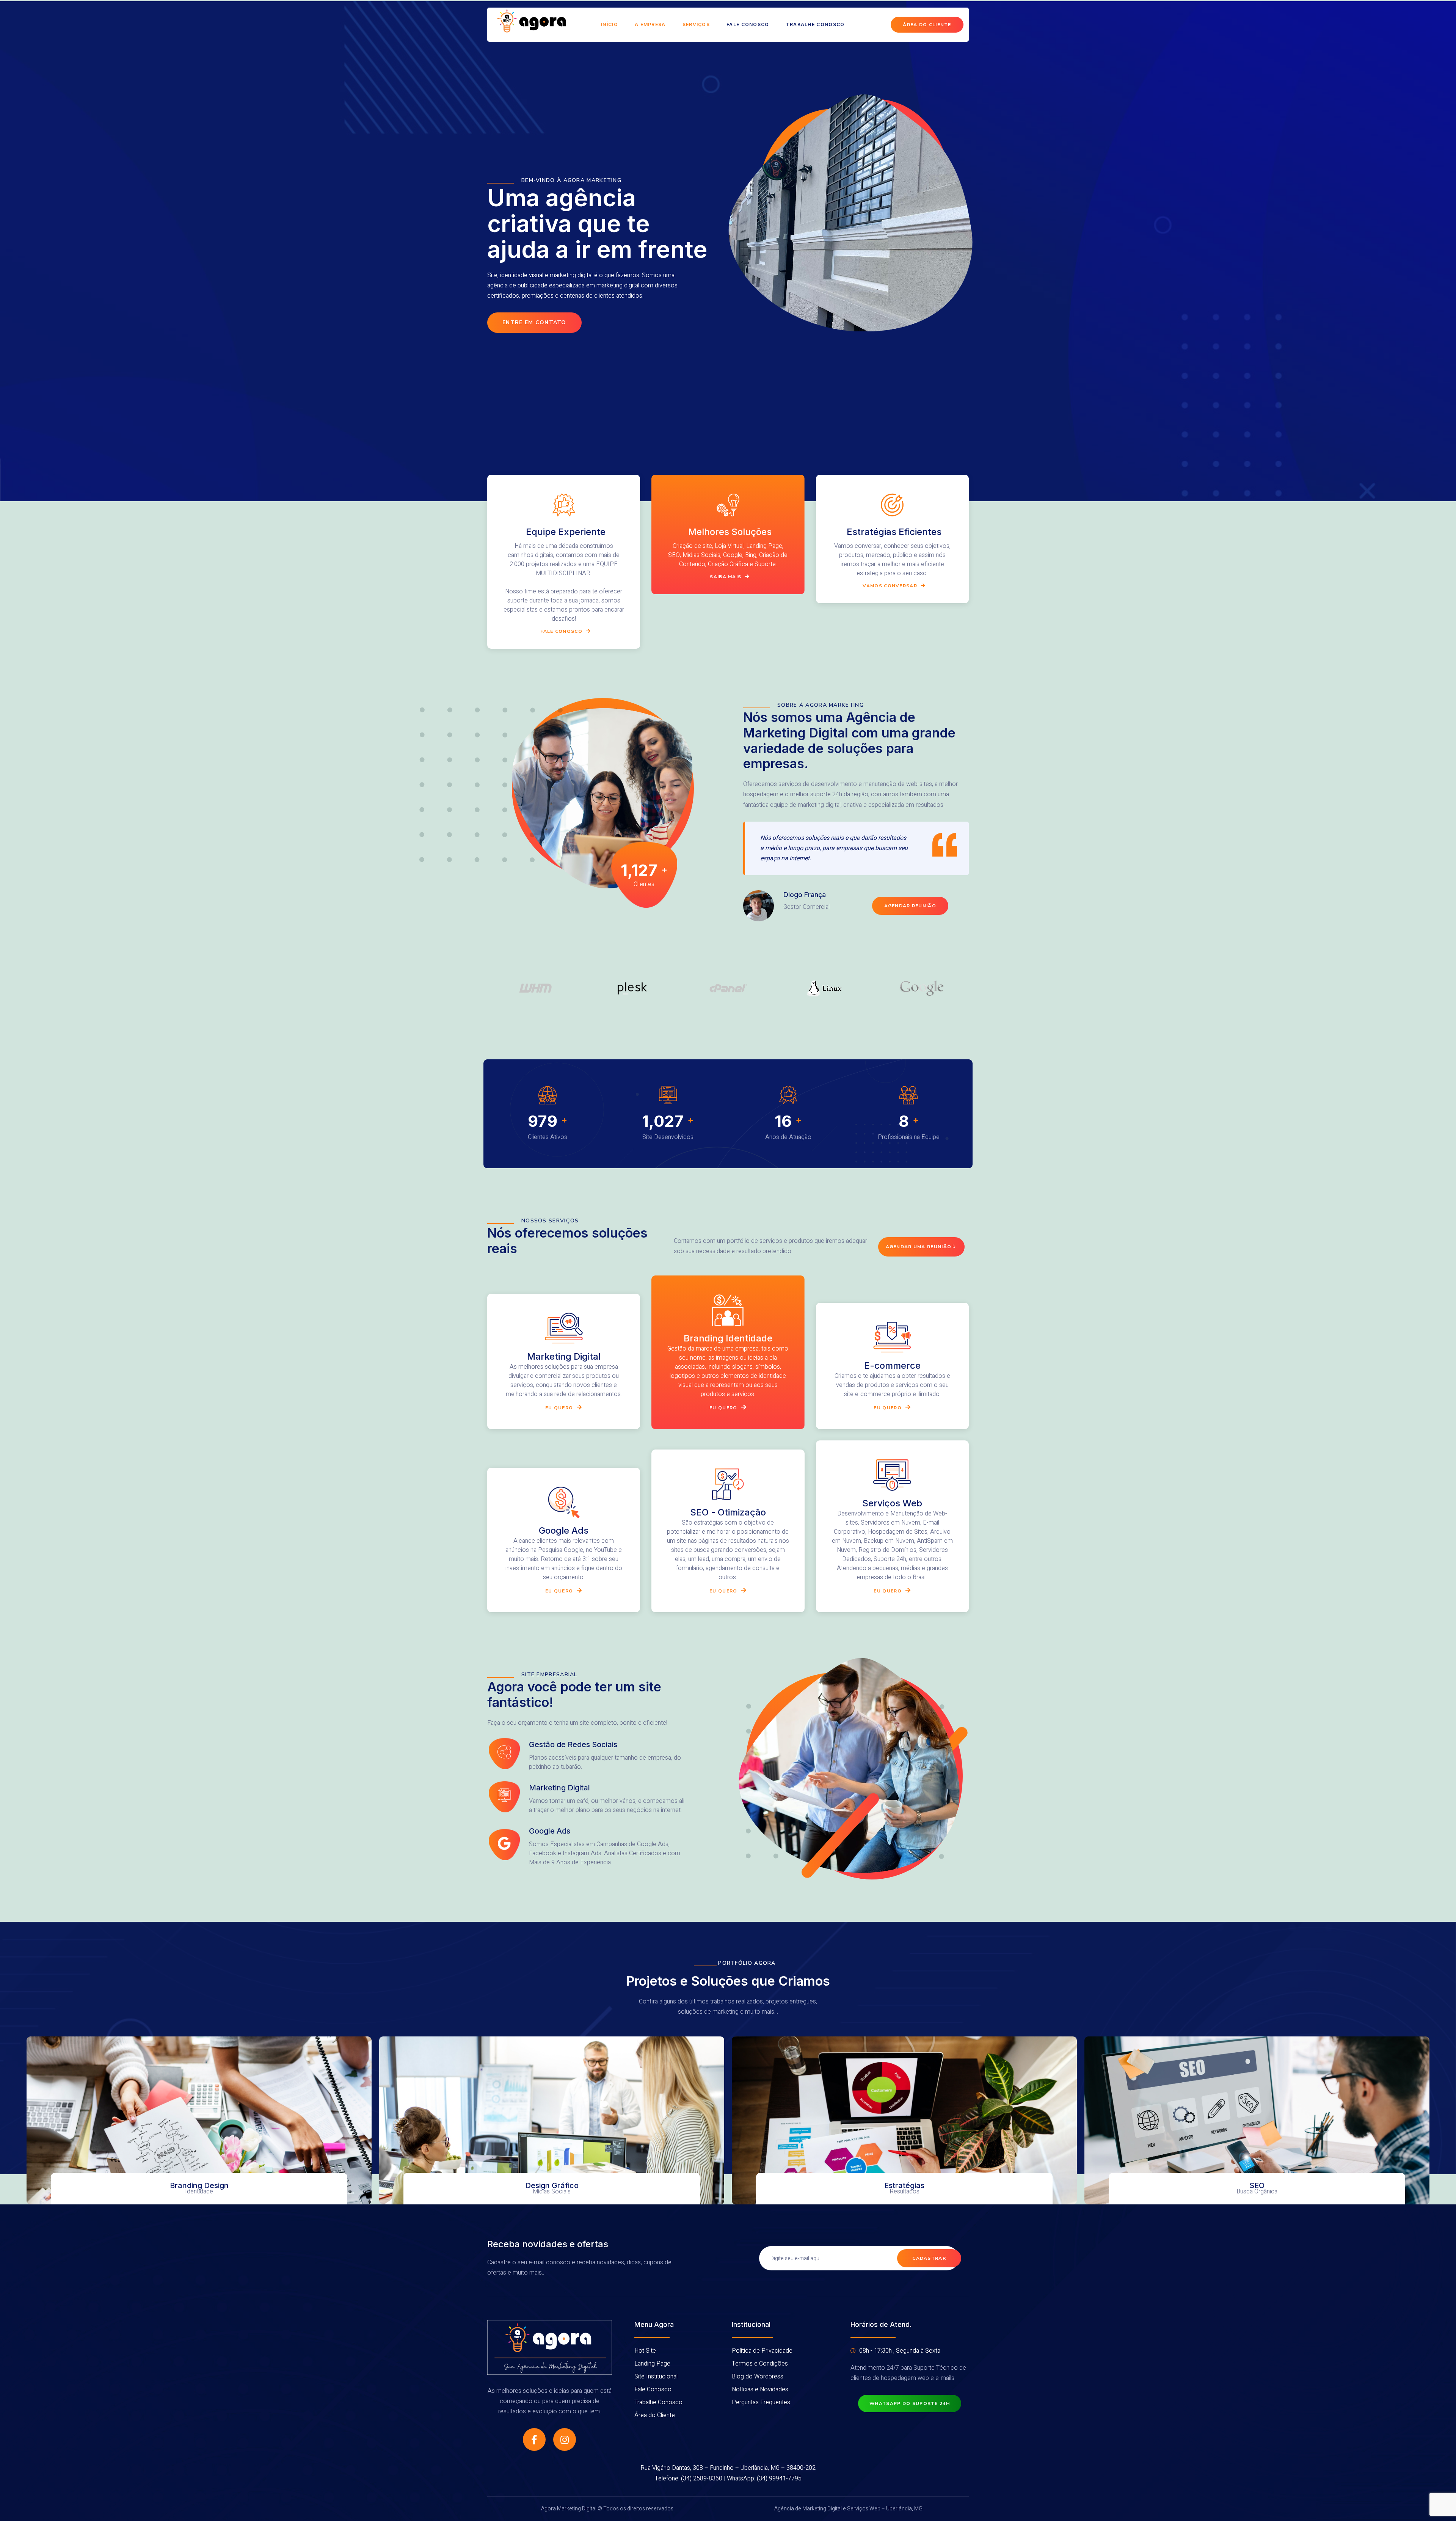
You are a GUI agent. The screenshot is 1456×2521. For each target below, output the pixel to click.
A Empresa (650, 24)
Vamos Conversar (890, 586)
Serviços (696, 24)
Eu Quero (723, 1407)
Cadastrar (929, 2258)
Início (610, 24)
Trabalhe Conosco (815, 24)
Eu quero (559, 1407)
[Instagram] (565, 2439)
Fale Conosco (748, 24)
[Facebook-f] (534, 2439)
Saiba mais (726, 577)
